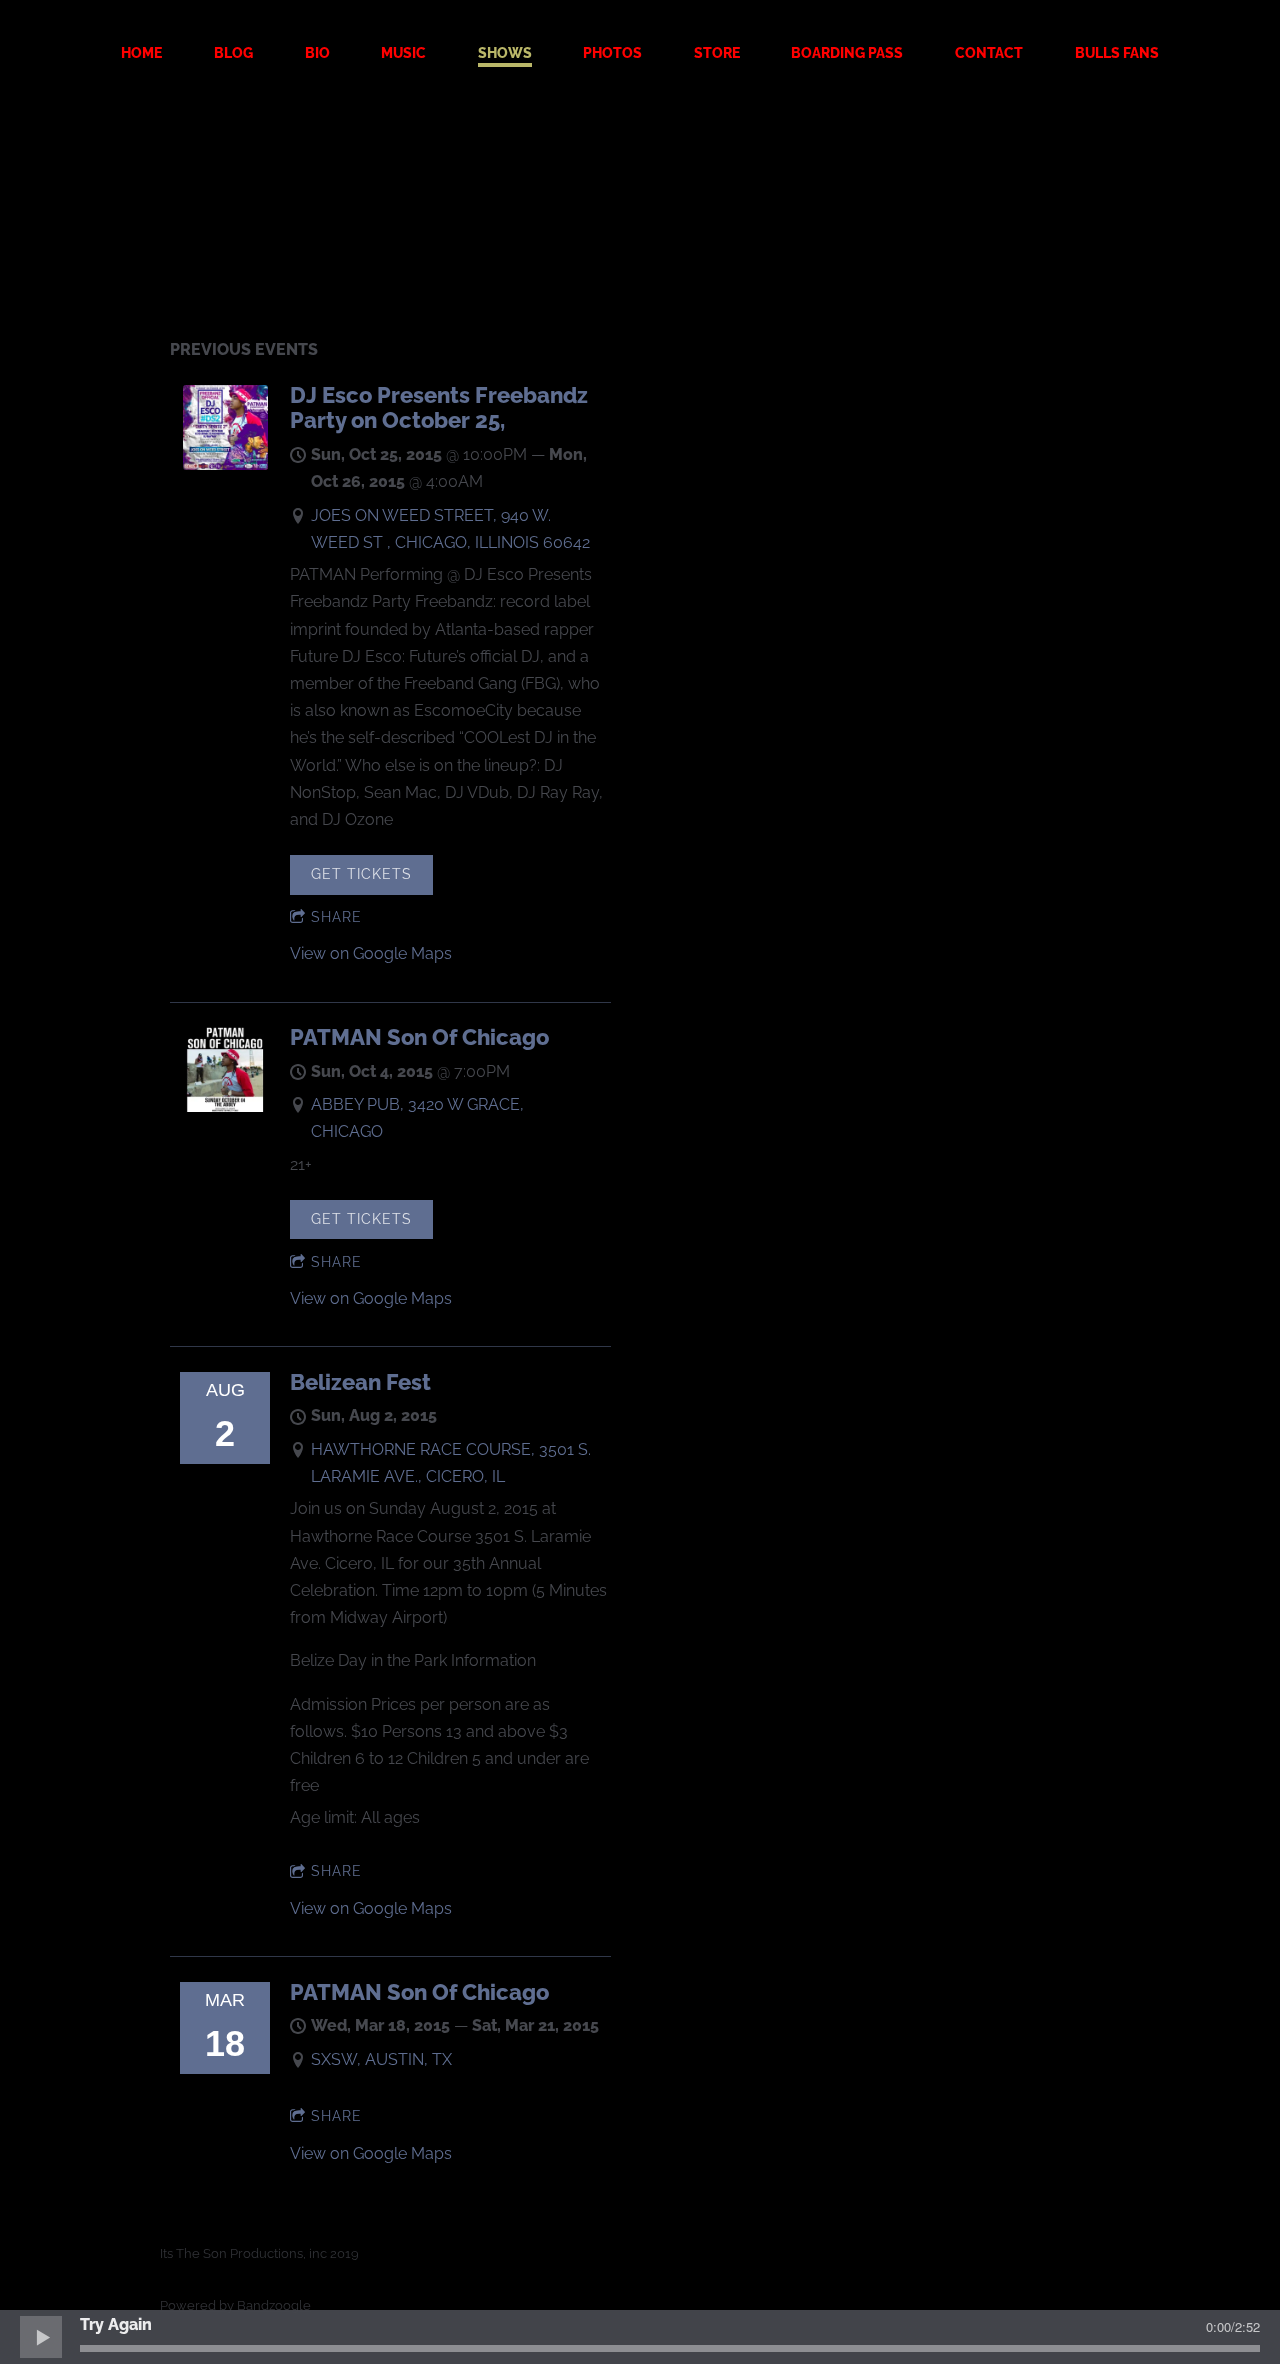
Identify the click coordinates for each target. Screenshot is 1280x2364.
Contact (989, 53)
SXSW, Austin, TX (381, 2059)
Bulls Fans (1117, 53)
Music (403, 53)
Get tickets (361, 874)
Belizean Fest (360, 1382)
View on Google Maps (371, 953)
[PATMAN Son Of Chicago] (225, 1106)
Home (141, 53)
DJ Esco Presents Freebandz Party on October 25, (439, 407)
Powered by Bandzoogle (235, 2305)
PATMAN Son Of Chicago (419, 1037)
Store (717, 53)
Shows (505, 53)
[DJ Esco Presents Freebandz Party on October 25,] (225, 464)
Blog (233, 53)
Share (336, 917)
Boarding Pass (847, 53)
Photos (612, 53)
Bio (317, 53)
